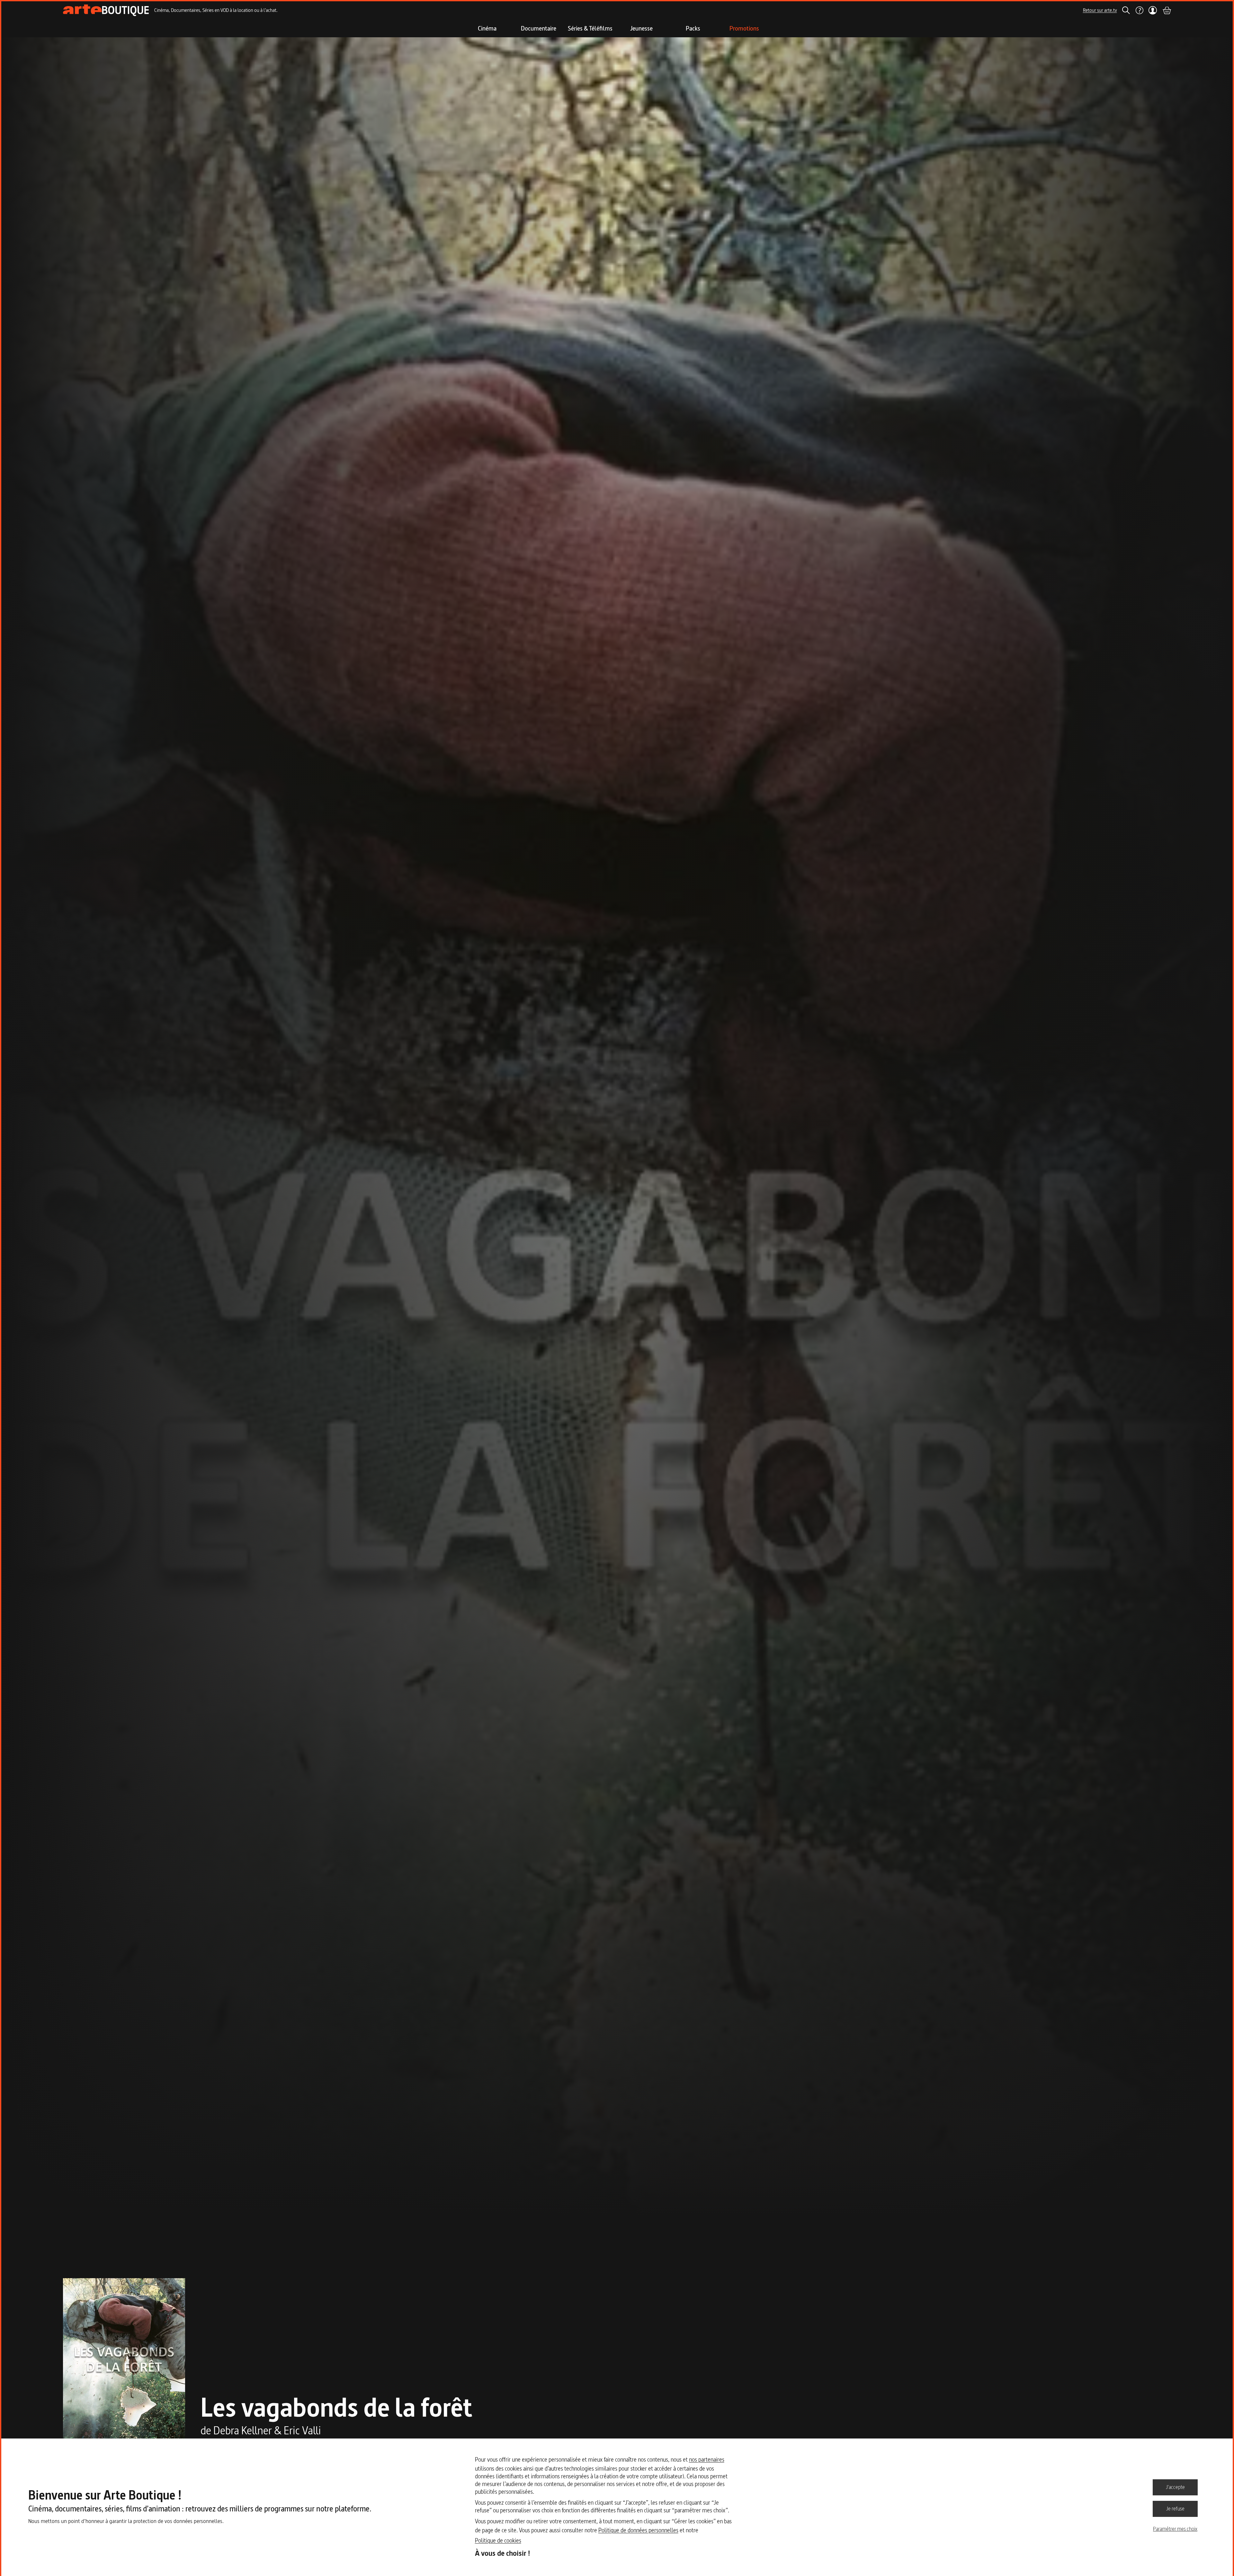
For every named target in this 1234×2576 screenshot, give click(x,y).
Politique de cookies (498, 2540)
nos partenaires (707, 2460)
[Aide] (1139, 10)
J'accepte (1175, 2487)
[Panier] (1167, 10)
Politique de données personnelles (638, 2530)
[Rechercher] (1126, 10)
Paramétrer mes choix (1175, 2529)
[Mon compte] (1153, 10)
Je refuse (1175, 2509)
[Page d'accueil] (106, 10)
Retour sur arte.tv (1100, 10)
